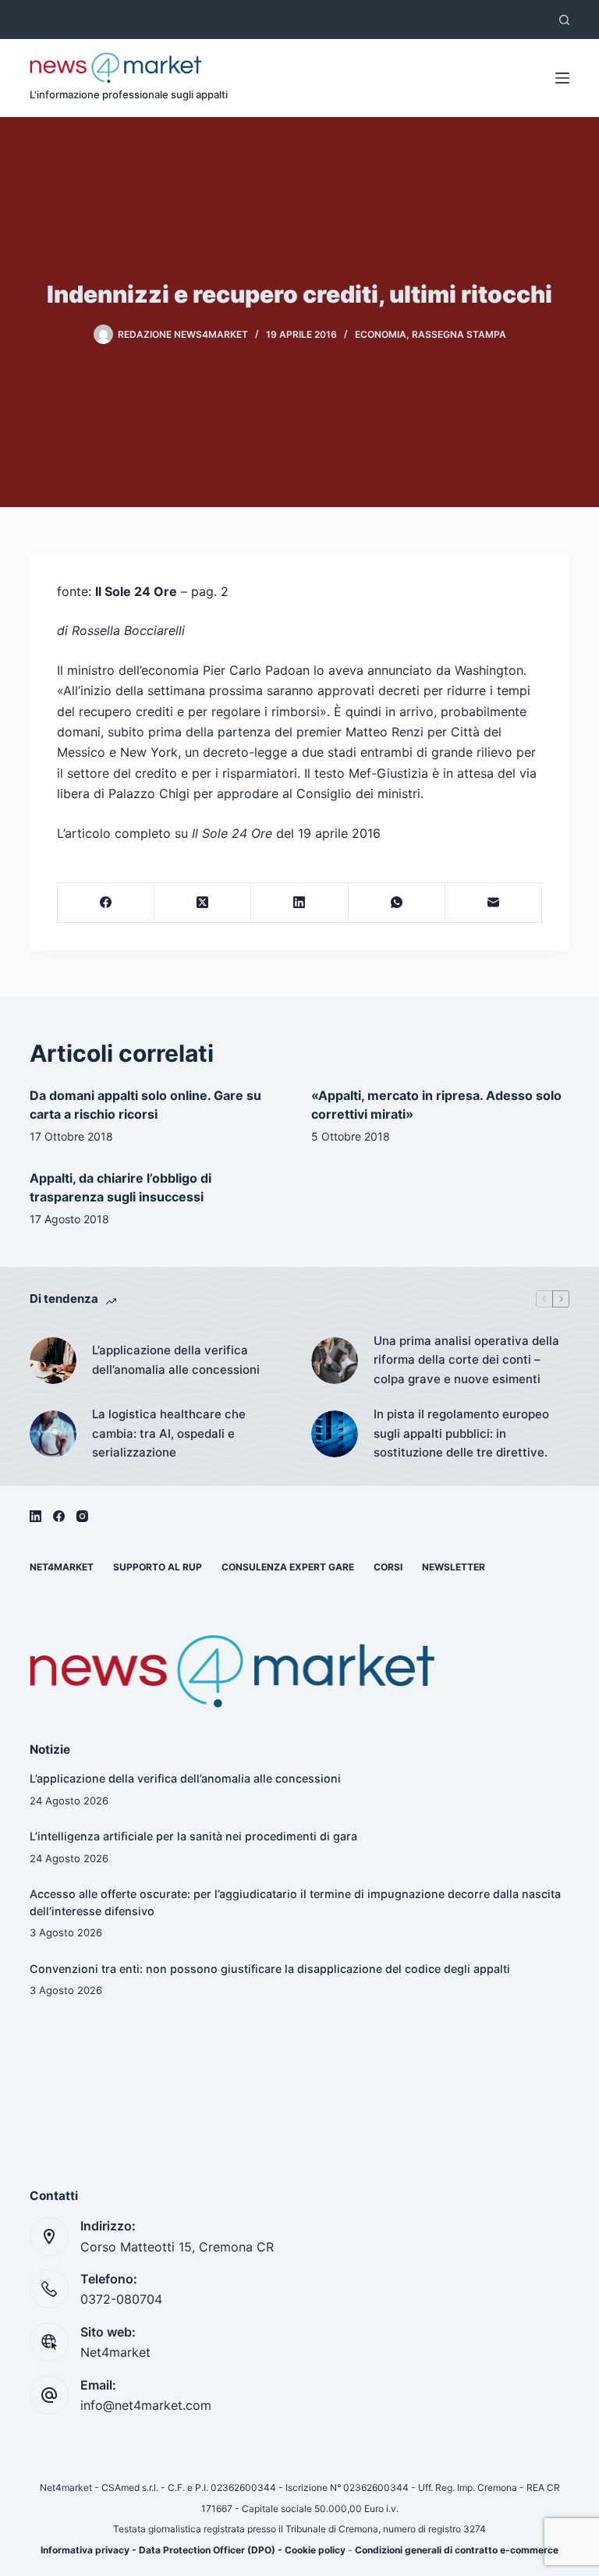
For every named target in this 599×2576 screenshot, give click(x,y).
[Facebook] (106, 903)
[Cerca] (564, 20)
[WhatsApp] (397, 903)
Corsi (388, 1567)
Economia (381, 334)
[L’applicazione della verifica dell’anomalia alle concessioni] (53, 1361)
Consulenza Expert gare (288, 1567)
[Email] (494, 903)
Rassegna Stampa (459, 334)
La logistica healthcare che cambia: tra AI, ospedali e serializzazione (169, 1433)
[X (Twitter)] (203, 903)
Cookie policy (315, 2550)
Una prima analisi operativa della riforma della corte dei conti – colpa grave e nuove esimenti (466, 1360)
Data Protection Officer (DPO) (207, 2550)
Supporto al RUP (158, 1567)
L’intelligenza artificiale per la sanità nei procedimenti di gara (193, 1836)
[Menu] (562, 78)
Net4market (62, 1567)
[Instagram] (82, 1516)
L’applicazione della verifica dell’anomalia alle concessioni (176, 1360)
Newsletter (454, 1567)
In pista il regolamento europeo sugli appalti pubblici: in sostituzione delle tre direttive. (461, 1433)
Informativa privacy (85, 2550)
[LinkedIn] (299, 903)
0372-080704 (121, 2299)
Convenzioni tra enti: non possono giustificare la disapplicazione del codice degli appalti (270, 1969)
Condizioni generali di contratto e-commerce (457, 2550)
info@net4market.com (146, 2405)
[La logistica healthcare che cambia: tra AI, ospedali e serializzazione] (53, 1434)
